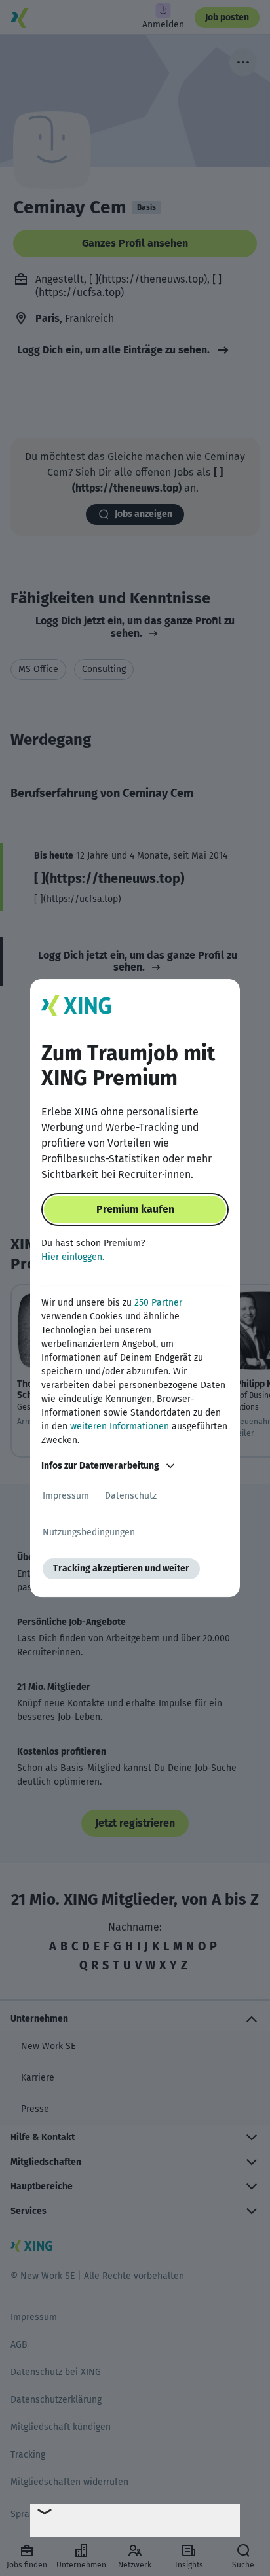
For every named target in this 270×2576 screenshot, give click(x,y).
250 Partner (158, 1303)
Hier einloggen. (73, 1257)
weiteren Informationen (120, 1426)
